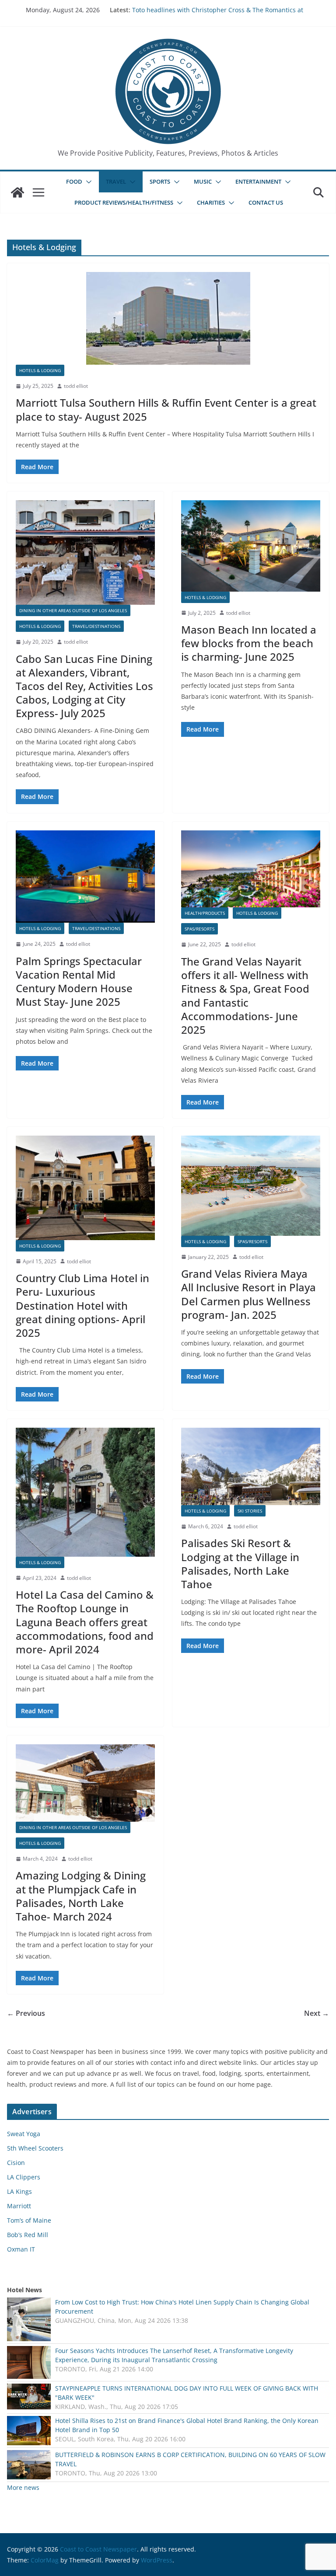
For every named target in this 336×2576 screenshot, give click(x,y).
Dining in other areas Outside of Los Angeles (73, 610)
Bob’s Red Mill (28, 2235)
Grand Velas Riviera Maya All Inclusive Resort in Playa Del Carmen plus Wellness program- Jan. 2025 (248, 1294)
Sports (160, 181)
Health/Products (205, 913)
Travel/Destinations (96, 626)
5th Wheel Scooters (35, 2148)
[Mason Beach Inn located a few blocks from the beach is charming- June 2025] (251, 546)
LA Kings (19, 2191)
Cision (16, 2163)
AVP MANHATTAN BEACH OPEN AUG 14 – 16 (196, 10)
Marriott (19, 2206)
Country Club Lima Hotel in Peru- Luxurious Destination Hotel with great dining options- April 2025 (82, 1305)
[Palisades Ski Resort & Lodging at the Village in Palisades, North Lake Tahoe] (251, 1466)
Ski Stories (250, 1511)
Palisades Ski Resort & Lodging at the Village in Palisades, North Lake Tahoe (240, 1563)
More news (23, 2487)
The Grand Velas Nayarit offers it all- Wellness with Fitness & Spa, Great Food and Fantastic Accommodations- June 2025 (245, 995)
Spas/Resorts (199, 929)
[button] (87, 182)
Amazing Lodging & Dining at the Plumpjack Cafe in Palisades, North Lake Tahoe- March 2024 (81, 1896)
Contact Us (266, 202)
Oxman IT (21, 2249)
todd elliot (76, 386)
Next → (317, 2013)
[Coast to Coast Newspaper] (17, 192)
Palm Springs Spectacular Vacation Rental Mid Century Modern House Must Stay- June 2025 (79, 981)
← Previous (26, 2013)
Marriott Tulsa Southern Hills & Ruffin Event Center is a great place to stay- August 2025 (166, 409)
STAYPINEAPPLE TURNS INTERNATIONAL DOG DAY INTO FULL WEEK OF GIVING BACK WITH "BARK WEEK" (187, 2393)
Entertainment (258, 181)
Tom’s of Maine (29, 2220)
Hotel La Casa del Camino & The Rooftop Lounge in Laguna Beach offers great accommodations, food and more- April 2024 (85, 1622)
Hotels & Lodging (40, 370)
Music (203, 181)
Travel (116, 181)
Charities (211, 202)
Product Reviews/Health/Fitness (124, 202)
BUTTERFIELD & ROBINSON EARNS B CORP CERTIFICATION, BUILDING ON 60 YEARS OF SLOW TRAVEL (190, 2459)
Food (74, 181)
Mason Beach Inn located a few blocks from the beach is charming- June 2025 (249, 643)
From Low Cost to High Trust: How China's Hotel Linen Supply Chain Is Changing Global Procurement (182, 2307)
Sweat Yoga (24, 2134)
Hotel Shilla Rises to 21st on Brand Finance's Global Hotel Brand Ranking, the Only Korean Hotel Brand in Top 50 (187, 2425)
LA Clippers (24, 2177)
